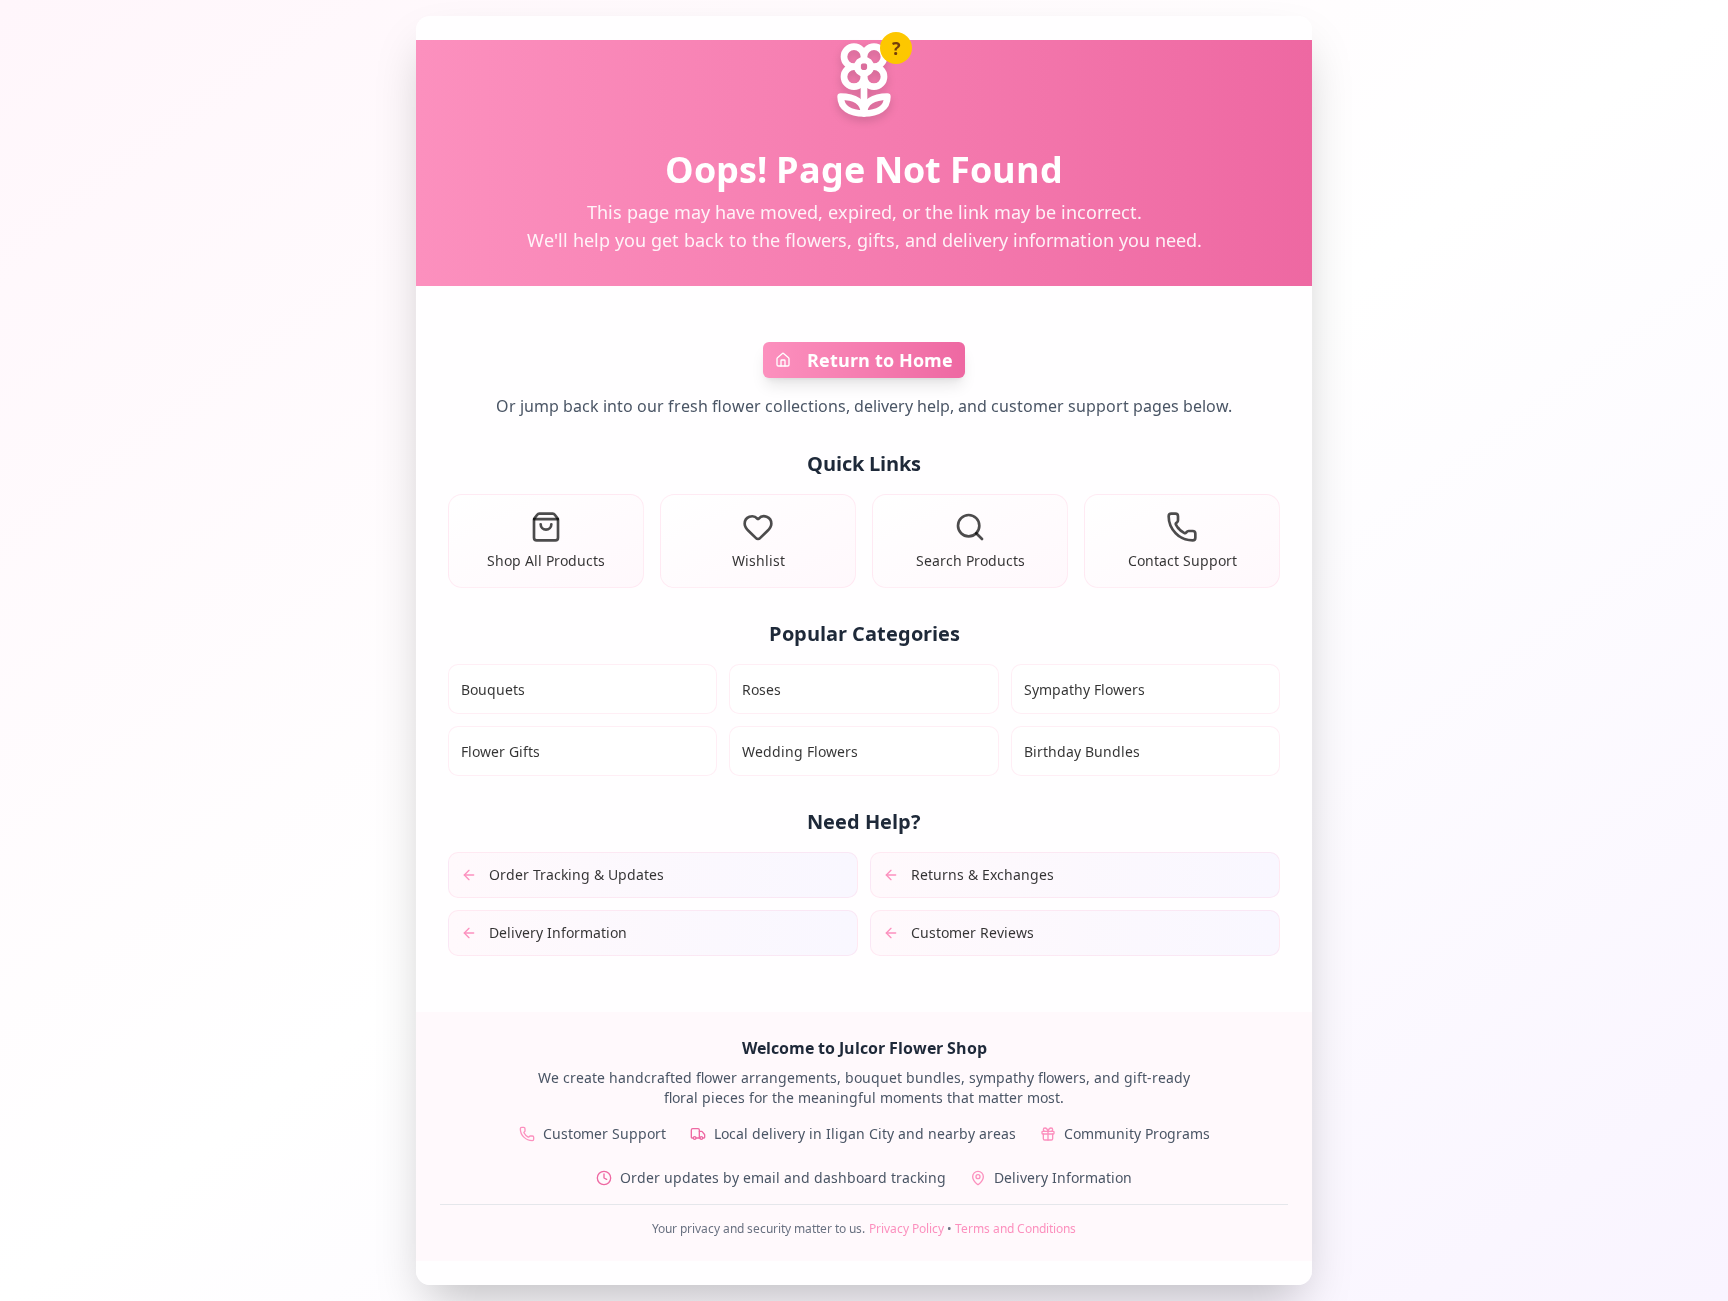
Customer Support (604, 1133)
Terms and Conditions (1015, 1228)
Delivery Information (1063, 1177)
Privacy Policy (906, 1228)
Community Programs (1137, 1133)
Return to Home (880, 360)
